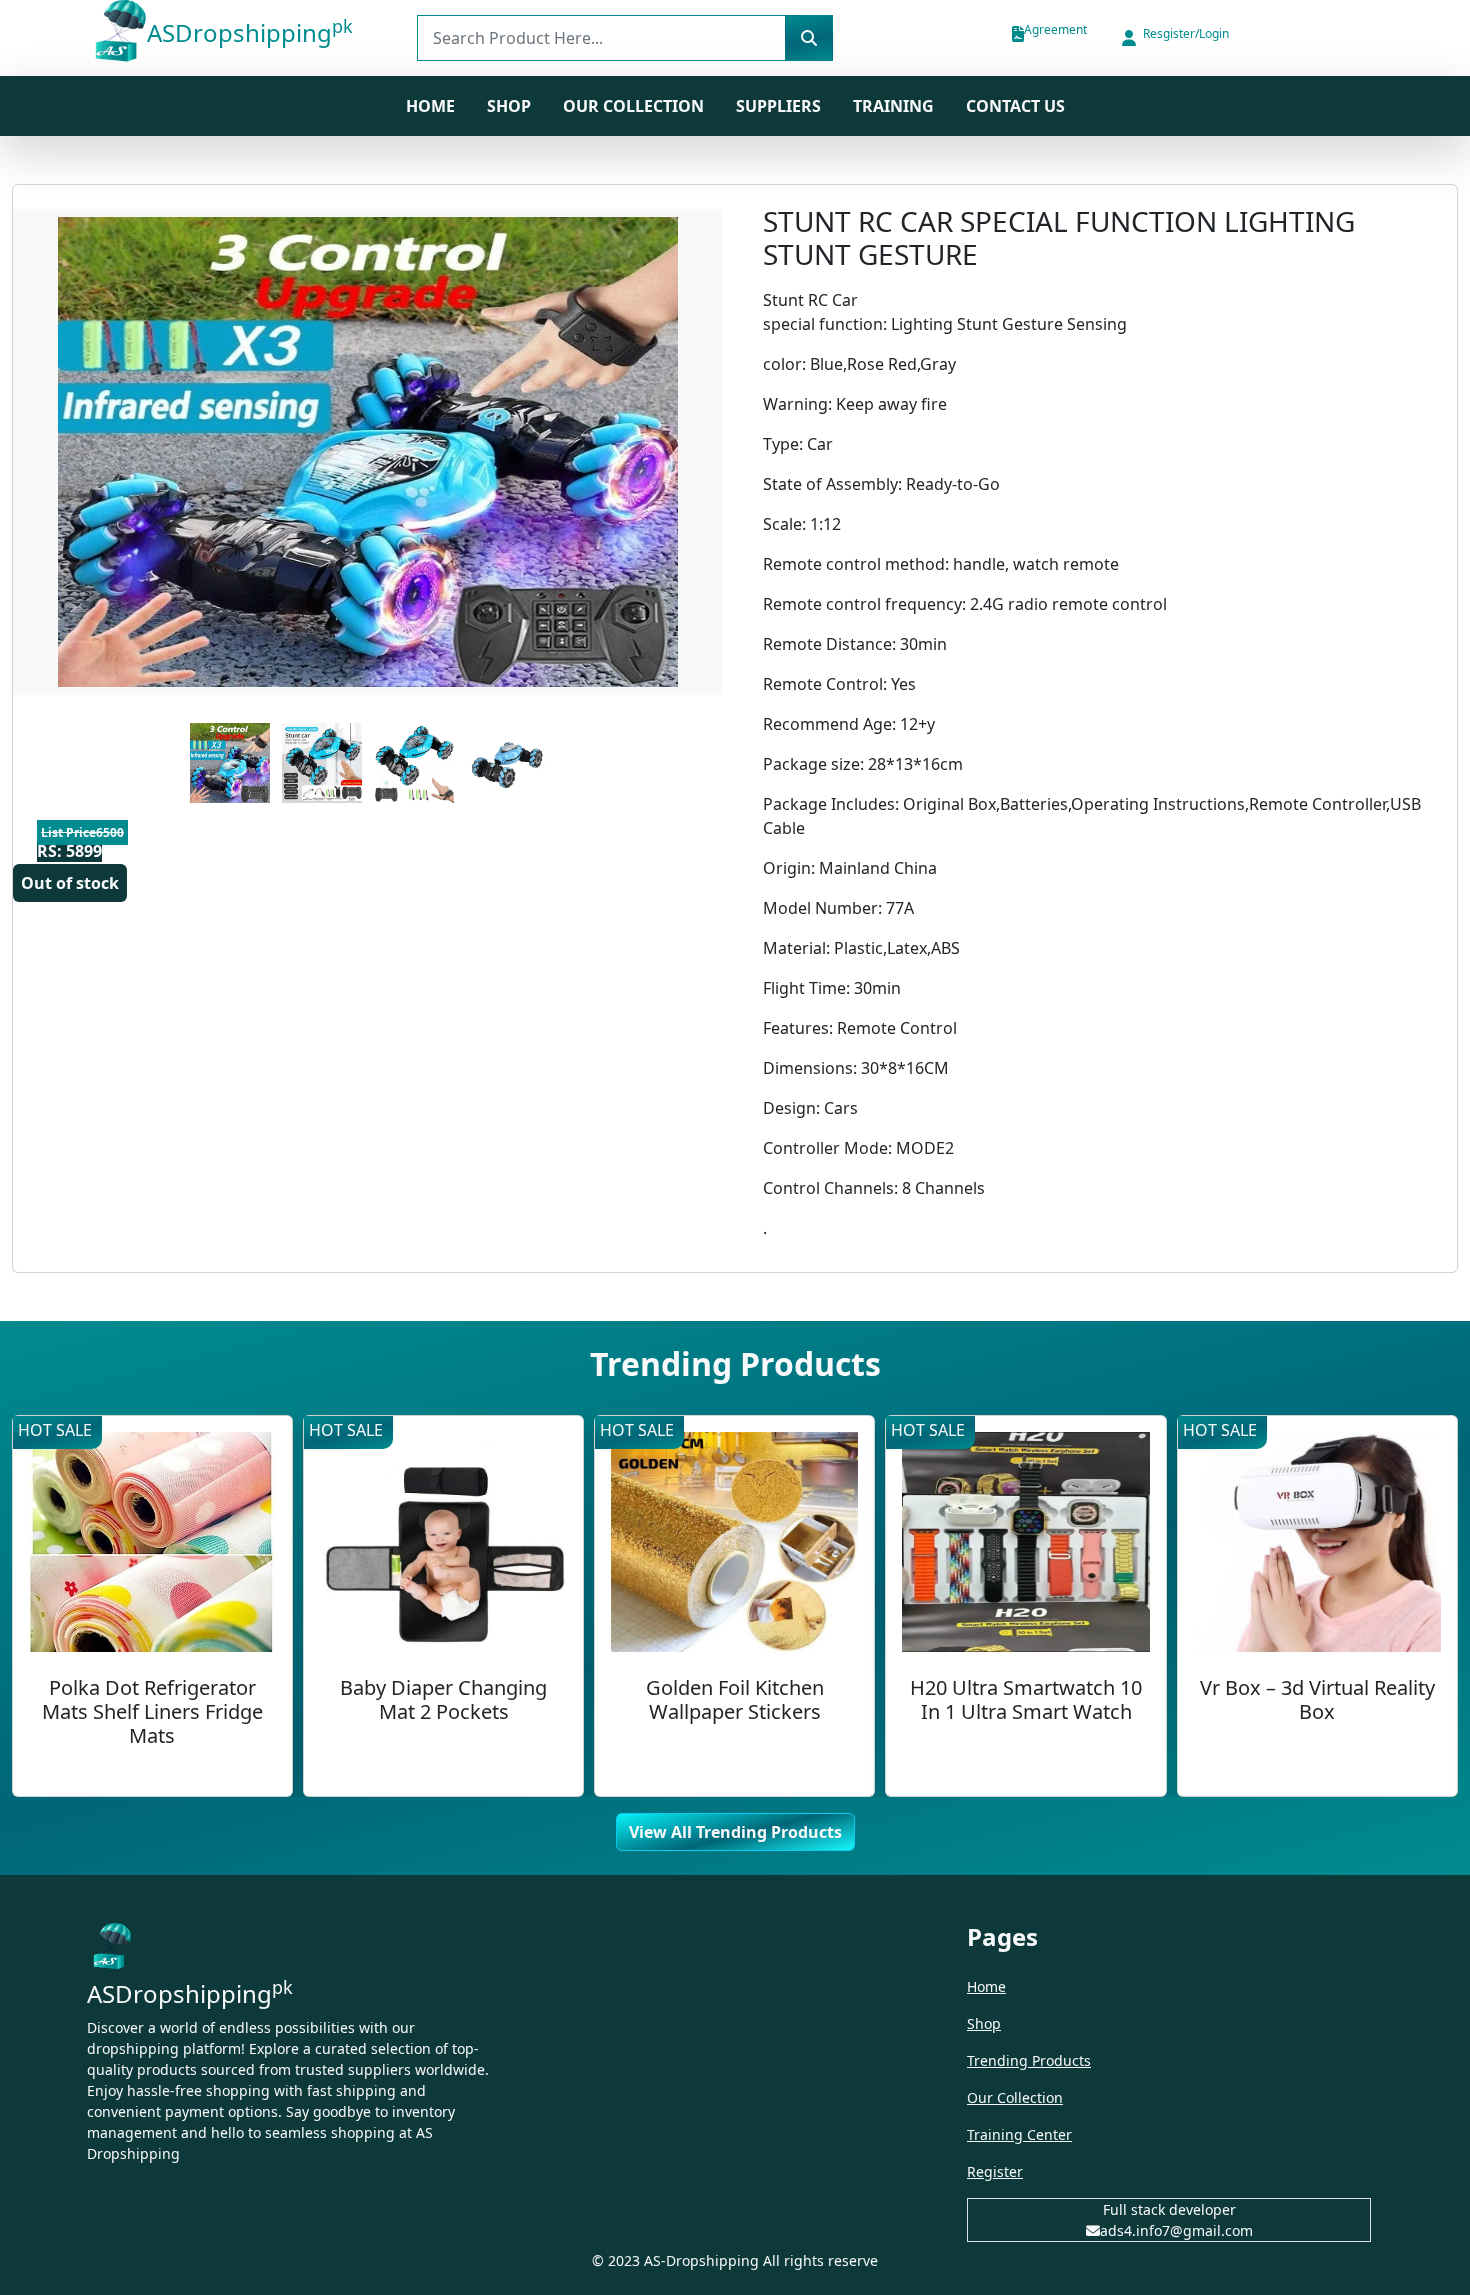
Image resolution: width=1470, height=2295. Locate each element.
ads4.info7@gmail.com (1176, 2230)
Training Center (1019, 2134)
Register (995, 2171)
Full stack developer (1169, 2209)
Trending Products (1029, 2060)
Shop (984, 2023)
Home (430, 106)
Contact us (1015, 106)
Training (893, 106)
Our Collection (633, 106)
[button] (1174, 38)
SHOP (509, 106)
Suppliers (778, 106)
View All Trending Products (735, 1832)
